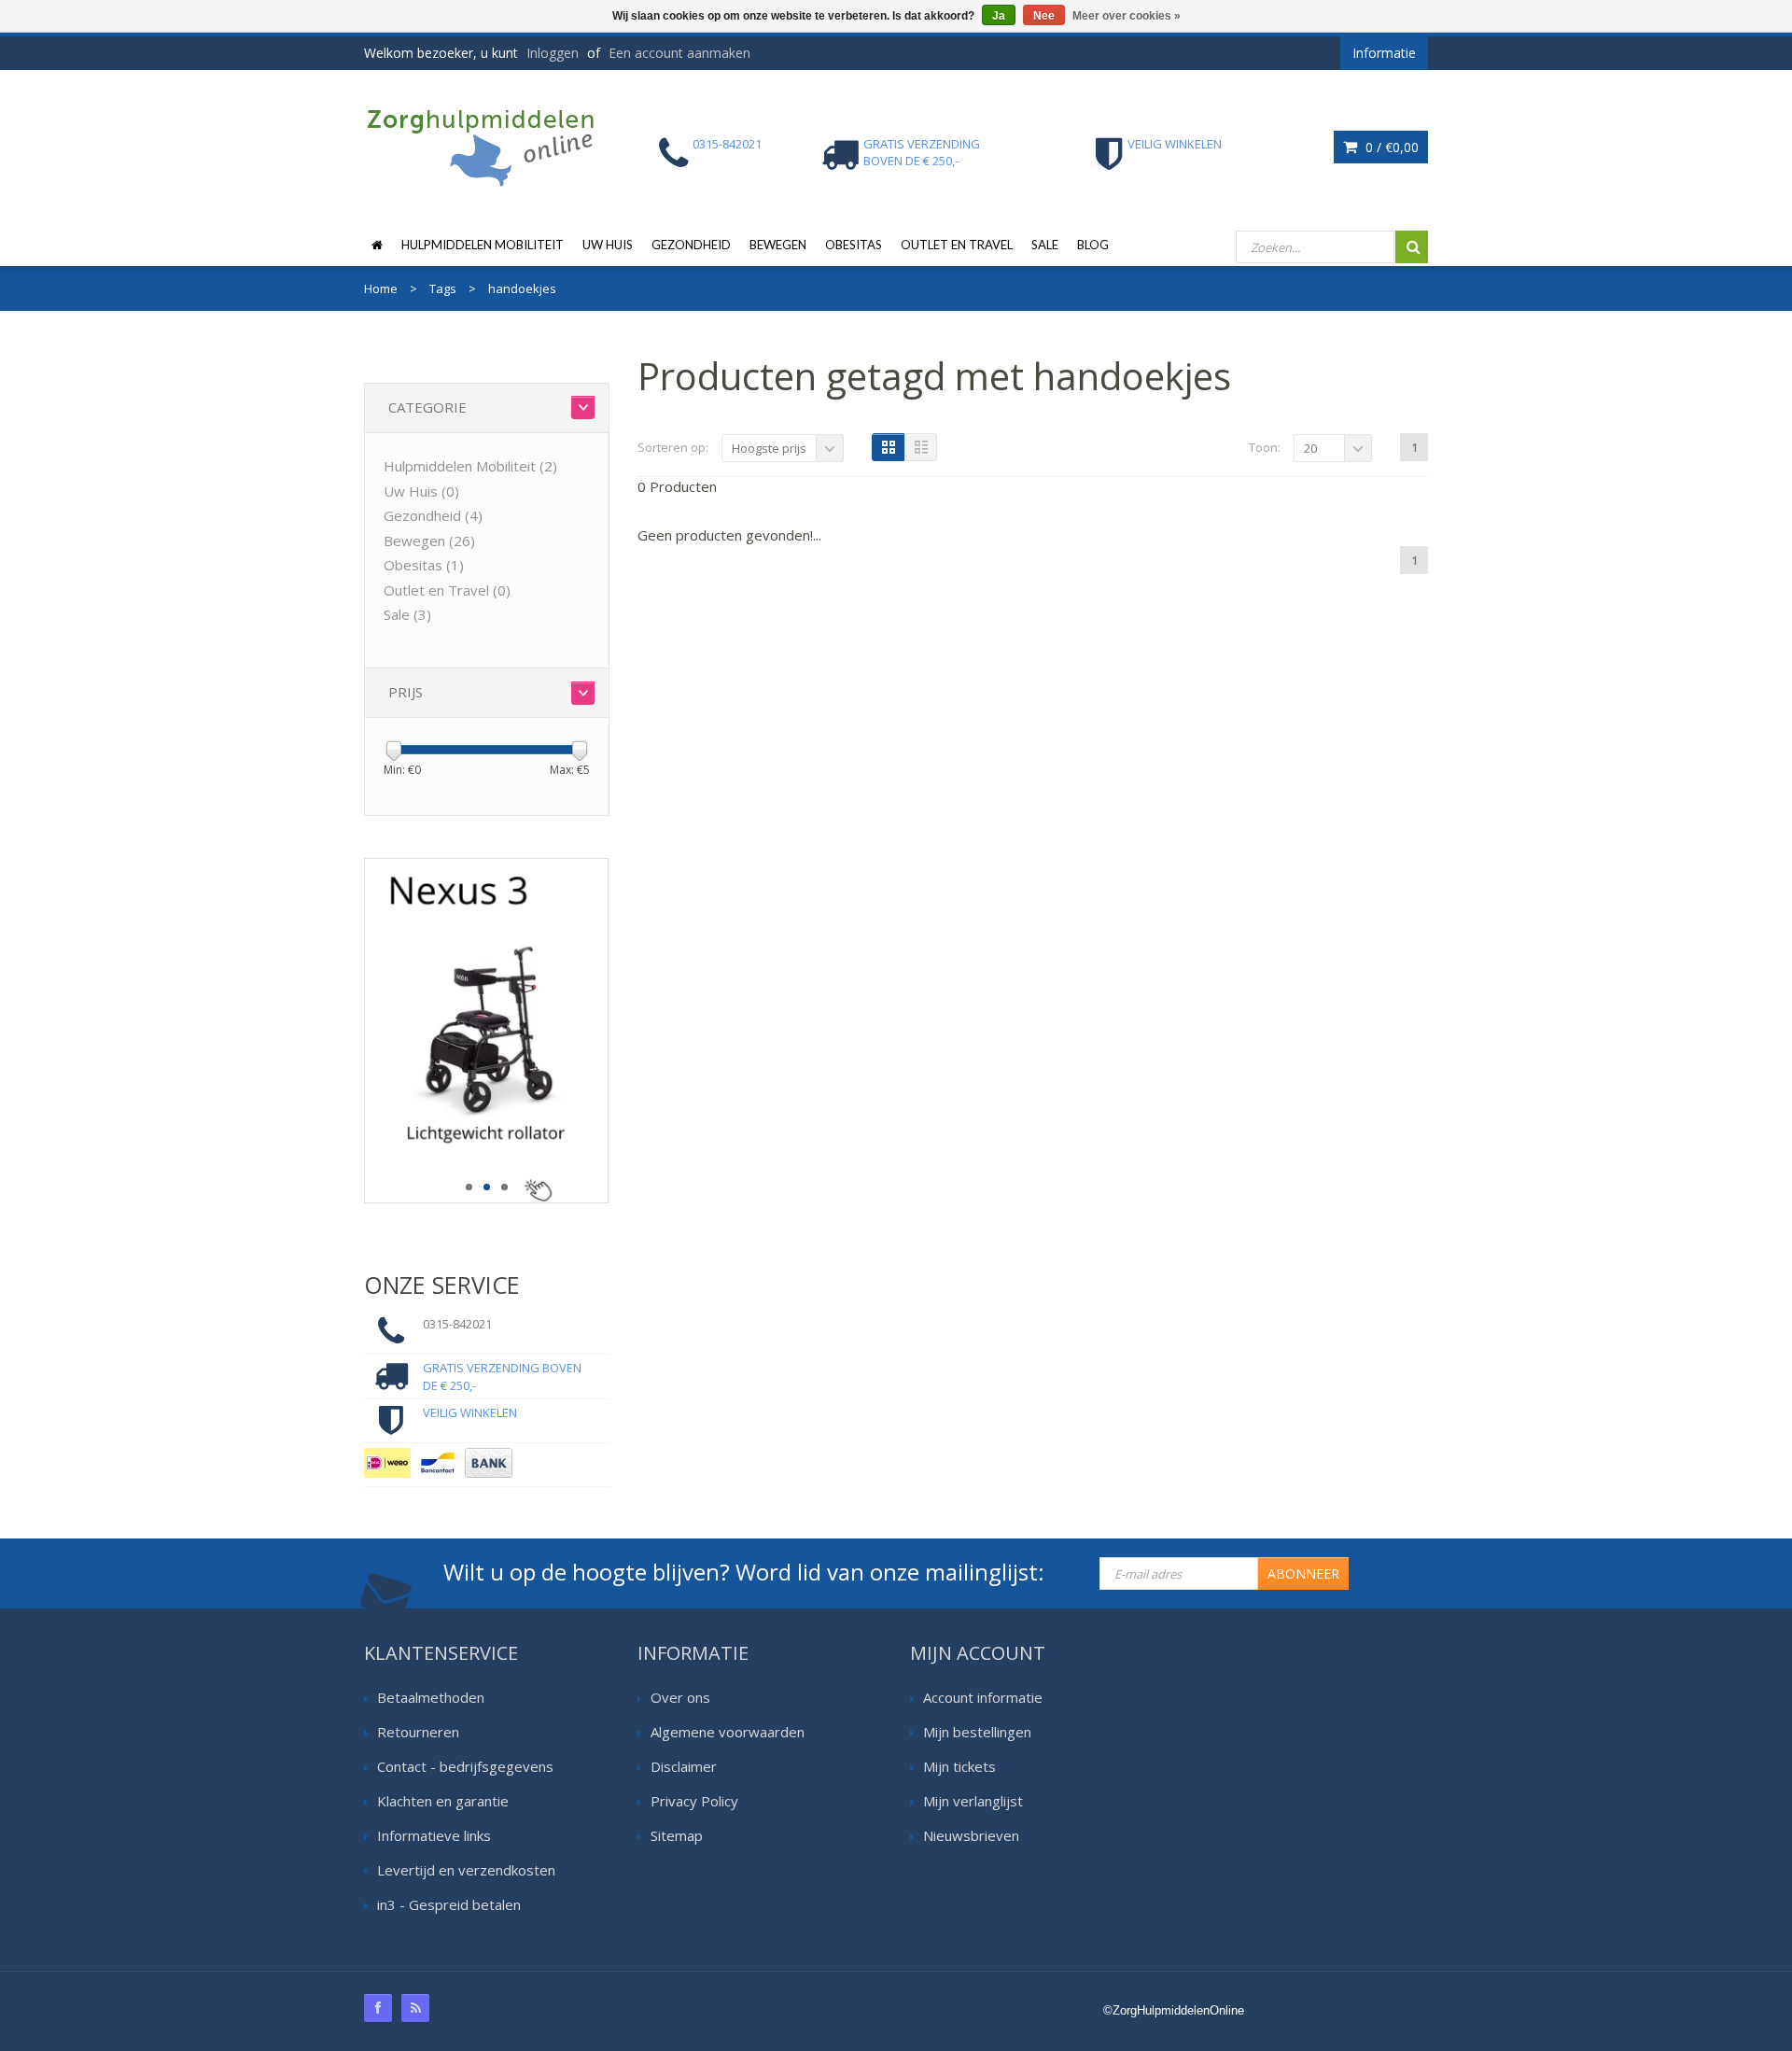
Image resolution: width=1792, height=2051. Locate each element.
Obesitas (854, 245)
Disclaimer (684, 1766)
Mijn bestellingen (977, 1732)
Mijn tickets (959, 1766)
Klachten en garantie (443, 1801)
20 (1310, 448)
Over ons (680, 1697)
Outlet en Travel (957, 245)
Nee (1044, 16)
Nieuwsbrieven (971, 1835)
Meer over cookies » (1127, 16)
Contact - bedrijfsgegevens (465, 1766)
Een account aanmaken (679, 53)
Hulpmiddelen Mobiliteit (483, 245)
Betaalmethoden (431, 1697)
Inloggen (553, 53)
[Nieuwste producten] (415, 2008)
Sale (1045, 245)
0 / (1390, 147)
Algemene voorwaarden (728, 1732)
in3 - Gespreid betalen (449, 1904)
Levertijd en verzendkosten (466, 1870)
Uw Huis (608, 245)
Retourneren (418, 1732)
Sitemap (677, 1835)
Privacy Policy (694, 1801)
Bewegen (778, 245)
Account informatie (983, 1697)
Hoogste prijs (769, 448)
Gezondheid (691, 245)
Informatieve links (434, 1835)
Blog (1093, 245)
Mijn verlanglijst (973, 1801)
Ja (999, 16)
